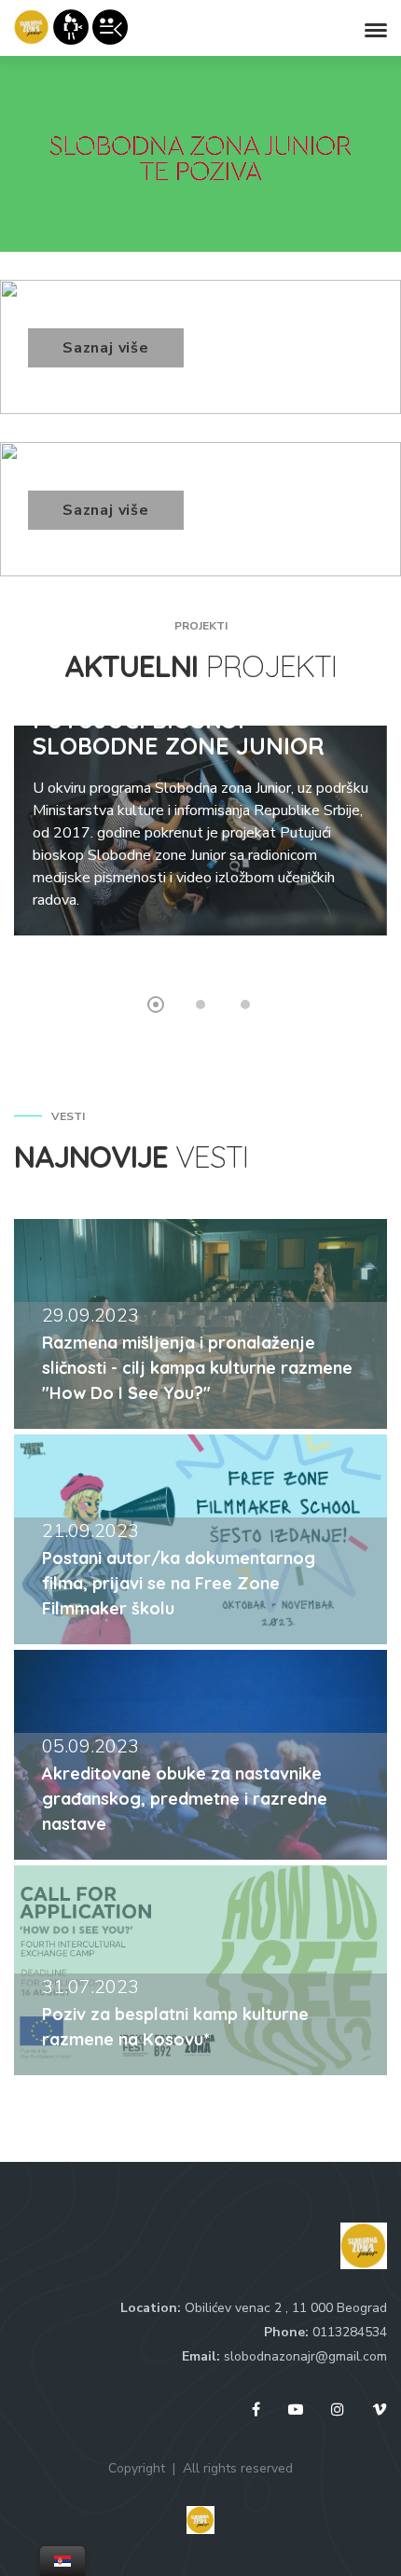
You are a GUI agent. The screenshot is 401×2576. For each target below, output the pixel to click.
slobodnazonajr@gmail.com (305, 2356)
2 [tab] (200, 1004)
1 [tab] (156, 1004)
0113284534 (350, 2332)
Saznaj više (106, 348)
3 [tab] (245, 1004)
